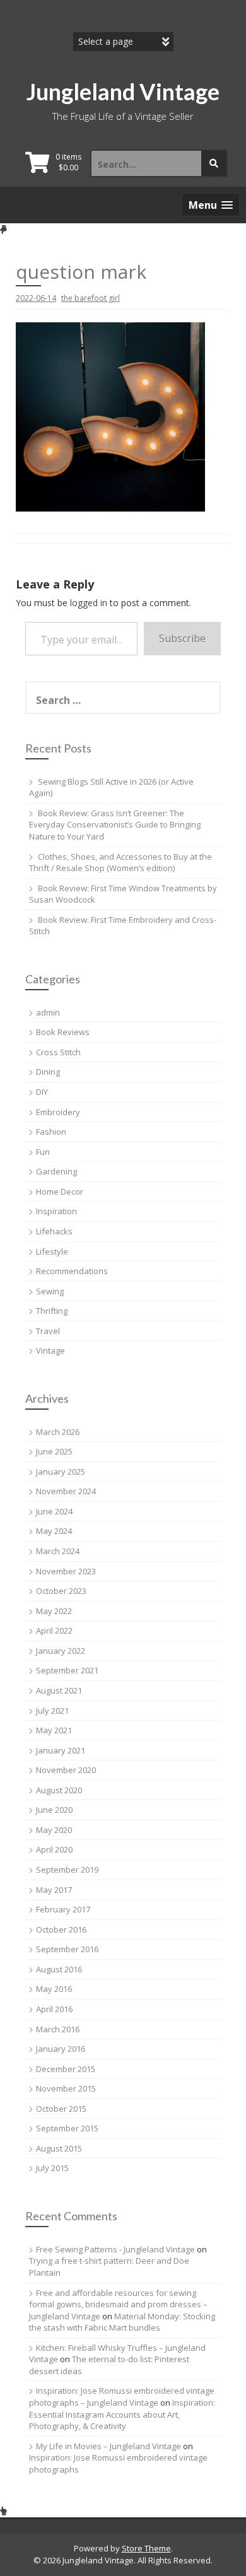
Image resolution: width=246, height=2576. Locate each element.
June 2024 (54, 1511)
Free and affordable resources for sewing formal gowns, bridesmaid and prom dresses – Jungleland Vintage (118, 2304)
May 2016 (54, 1989)
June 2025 (54, 1451)
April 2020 (54, 1849)
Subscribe (182, 638)
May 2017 (54, 1890)
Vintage (50, 1350)
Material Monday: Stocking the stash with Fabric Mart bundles (122, 2322)
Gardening (56, 1171)
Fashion (51, 1132)
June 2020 (54, 1810)
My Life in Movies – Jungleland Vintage (108, 2446)
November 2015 (66, 2088)
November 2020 (66, 1770)
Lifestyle (52, 1251)
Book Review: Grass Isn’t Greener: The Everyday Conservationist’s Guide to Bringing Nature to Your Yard (115, 825)
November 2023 (66, 1571)
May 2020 (54, 1830)
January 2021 (61, 1750)
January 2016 (61, 2049)
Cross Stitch (58, 1052)
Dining (48, 1072)
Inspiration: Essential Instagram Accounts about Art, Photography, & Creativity (122, 2414)
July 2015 (52, 2168)
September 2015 (67, 2128)
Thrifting (52, 1311)
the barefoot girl (91, 298)
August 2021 (59, 1690)
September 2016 (67, 1949)
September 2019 (67, 1870)
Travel (48, 1331)
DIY (42, 1092)
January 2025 (61, 1472)
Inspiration (56, 1211)
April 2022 (54, 1630)
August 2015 (59, 2148)
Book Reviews (63, 1032)
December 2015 (66, 2069)
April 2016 (54, 2009)
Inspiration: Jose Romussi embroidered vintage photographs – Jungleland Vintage (122, 2397)
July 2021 (52, 1711)
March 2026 (58, 1432)
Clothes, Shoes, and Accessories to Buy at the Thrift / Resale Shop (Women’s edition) (120, 863)
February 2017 (63, 1909)
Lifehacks (54, 1231)
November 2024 (66, 1491)
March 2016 (58, 2029)
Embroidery (58, 1112)
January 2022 (61, 1651)
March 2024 (58, 1551)
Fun (43, 1152)
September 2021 (67, 1670)
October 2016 (61, 1929)
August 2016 (59, 1969)
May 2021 (54, 1730)
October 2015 (61, 2109)
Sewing (50, 1291)
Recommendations (72, 1271)
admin (48, 1012)
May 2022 (54, 1611)
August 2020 (59, 1790)
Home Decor (60, 1191)
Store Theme (146, 2548)
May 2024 (54, 1531)
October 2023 (61, 1591)
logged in (89, 603)
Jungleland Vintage (123, 91)
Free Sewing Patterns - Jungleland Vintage (115, 2249)
